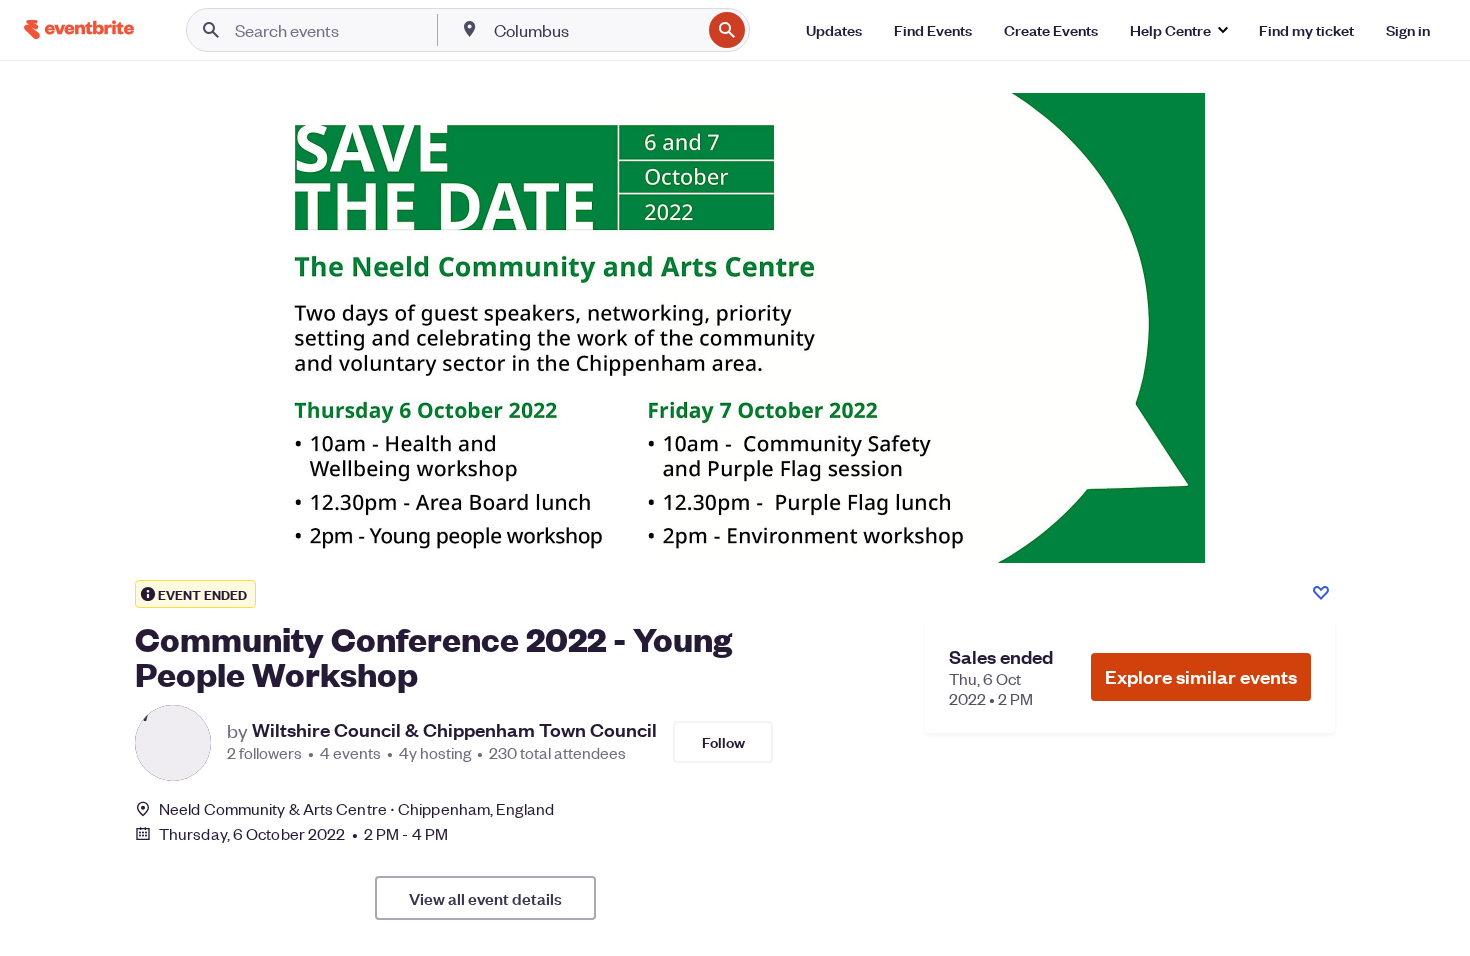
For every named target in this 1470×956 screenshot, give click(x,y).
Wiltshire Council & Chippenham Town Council (454, 730)
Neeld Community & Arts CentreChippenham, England (356, 808)
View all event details (485, 898)
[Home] (79, 29)
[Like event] (1321, 593)
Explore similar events (1201, 676)
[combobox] (595, 30)
